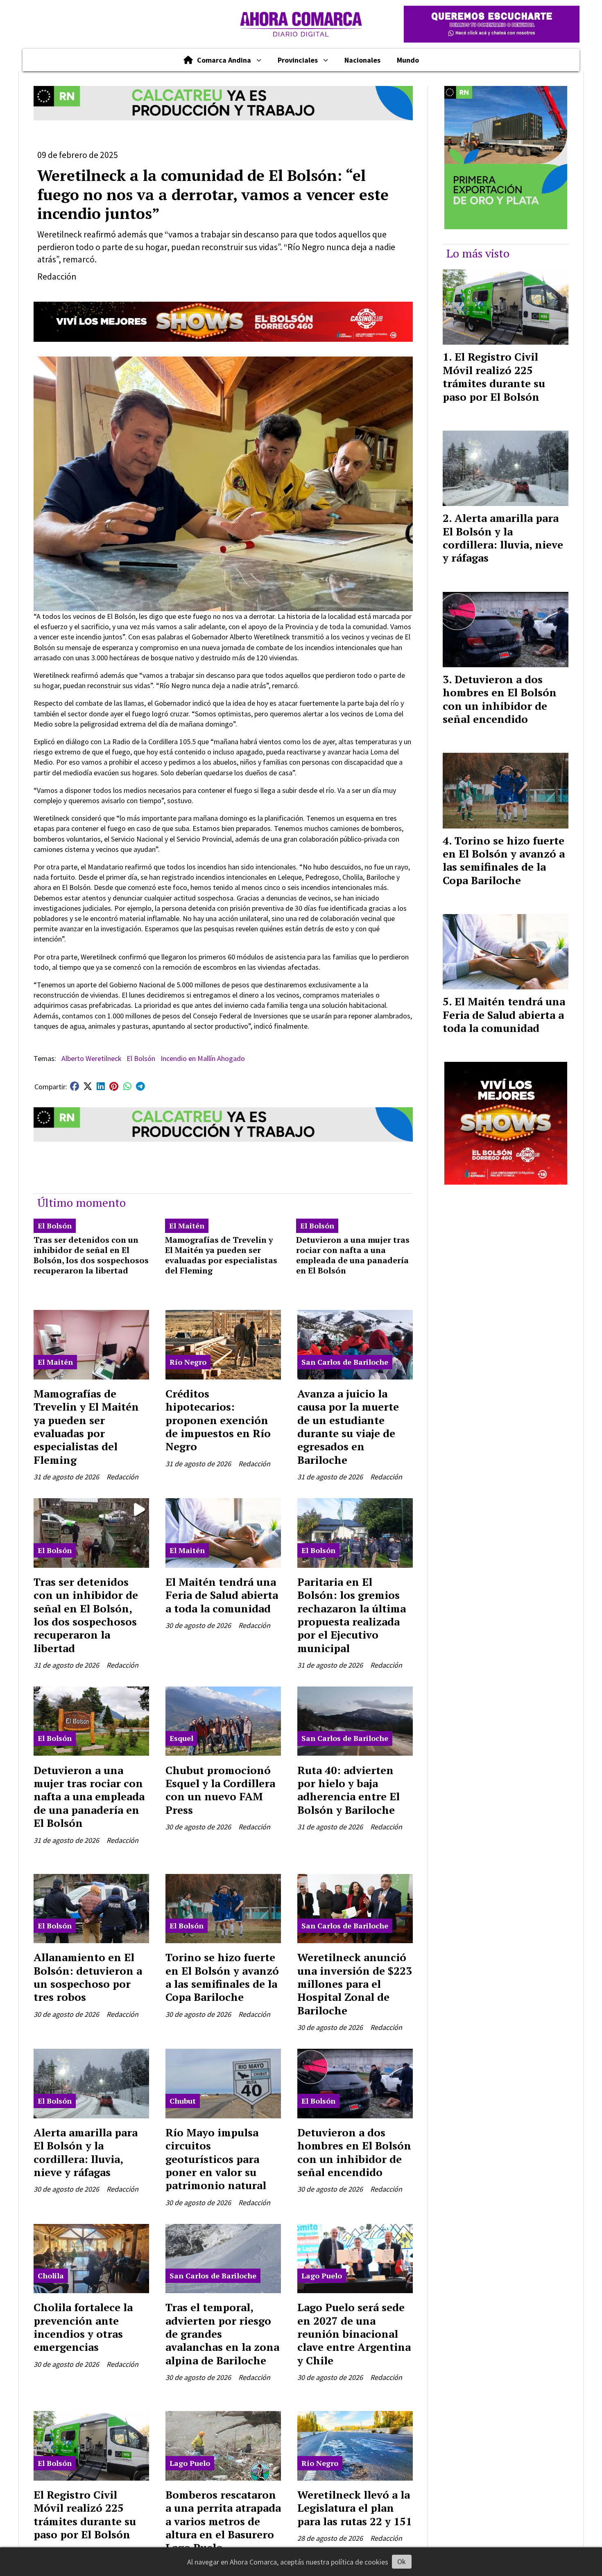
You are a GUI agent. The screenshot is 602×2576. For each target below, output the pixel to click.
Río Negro (188, 1362)
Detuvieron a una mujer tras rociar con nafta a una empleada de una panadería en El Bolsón (353, 1255)
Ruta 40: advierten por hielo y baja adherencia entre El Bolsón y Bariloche (349, 1790)
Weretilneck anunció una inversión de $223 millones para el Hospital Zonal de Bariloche (355, 1984)
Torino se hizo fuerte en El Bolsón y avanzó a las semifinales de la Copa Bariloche (222, 1977)
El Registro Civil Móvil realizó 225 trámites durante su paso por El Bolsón (85, 2514)
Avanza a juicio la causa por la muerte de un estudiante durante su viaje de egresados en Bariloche (348, 1427)
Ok (402, 2561)
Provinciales (298, 60)
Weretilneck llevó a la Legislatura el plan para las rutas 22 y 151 (355, 2508)
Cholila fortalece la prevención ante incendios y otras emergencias (83, 2327)
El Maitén (187, 1226)
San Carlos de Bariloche (345, 1362)
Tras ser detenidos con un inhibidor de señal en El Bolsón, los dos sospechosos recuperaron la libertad (91, 1255)
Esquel (181, 1738)
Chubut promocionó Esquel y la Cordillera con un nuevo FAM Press (220, 1790)
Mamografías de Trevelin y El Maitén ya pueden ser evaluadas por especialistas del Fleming (221, 1255)
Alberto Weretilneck (92, 1058)
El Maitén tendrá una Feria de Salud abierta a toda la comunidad (222, 1595)
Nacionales (362, 60)
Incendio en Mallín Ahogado (203, 1058)
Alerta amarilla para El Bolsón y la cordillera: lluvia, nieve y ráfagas (86, 2152)
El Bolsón (141, 1058)
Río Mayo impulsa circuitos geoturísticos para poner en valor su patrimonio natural (216, 2159)
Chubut (183, 2101)
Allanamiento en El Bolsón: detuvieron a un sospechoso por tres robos (88, 1977)
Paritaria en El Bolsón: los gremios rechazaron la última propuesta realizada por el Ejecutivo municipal (352, 1615)
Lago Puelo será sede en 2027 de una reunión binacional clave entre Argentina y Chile (354, 2334)
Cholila (51, 2276)
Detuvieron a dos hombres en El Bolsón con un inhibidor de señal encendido (354, 2152)
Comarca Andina (224, 60)
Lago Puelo (322, 2276)
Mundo (408, 60)
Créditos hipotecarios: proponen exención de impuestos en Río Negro (218, 1420)
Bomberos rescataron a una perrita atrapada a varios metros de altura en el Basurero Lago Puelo (223, 2521)
